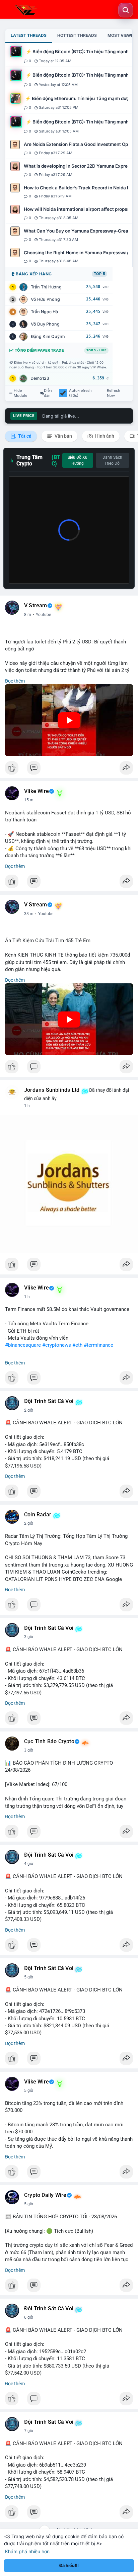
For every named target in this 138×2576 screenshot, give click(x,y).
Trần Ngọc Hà (44, 312)
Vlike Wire (37, 791)
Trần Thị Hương (46, 287)
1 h (27, 1106)
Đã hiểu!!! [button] (69, 2565)
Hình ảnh (104, 436)
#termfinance (98, 1345)
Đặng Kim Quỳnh (48, 336)
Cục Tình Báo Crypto (49, 1742)
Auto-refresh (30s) (80, 393)
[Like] (69, 770)
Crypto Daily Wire (45, 2195)
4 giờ (29, 1864)
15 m (29, 800)
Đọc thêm (15, 681)
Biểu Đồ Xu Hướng (78, 460)
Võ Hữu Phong (45, 299)
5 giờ (29, 1977)
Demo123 (40, 378)
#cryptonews (57, 1345)
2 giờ (29, 1410)
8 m (28, 615)
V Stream (36, 606)
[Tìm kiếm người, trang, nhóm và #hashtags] (126, 10)
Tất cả (24, 436)
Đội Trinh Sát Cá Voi (49, 1401)
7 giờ (29, 2431)
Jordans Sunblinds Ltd (52, 1090)
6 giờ (29, 2317)
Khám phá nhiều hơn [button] (27, 2551)
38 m (29, 914)
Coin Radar (38, 1515)
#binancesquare (23, 1345)
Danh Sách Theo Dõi (112, 460)
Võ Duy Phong (45, 324)
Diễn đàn (48, 393)
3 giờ (29, 1637)
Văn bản (63, 436)
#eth (77, 1345)
